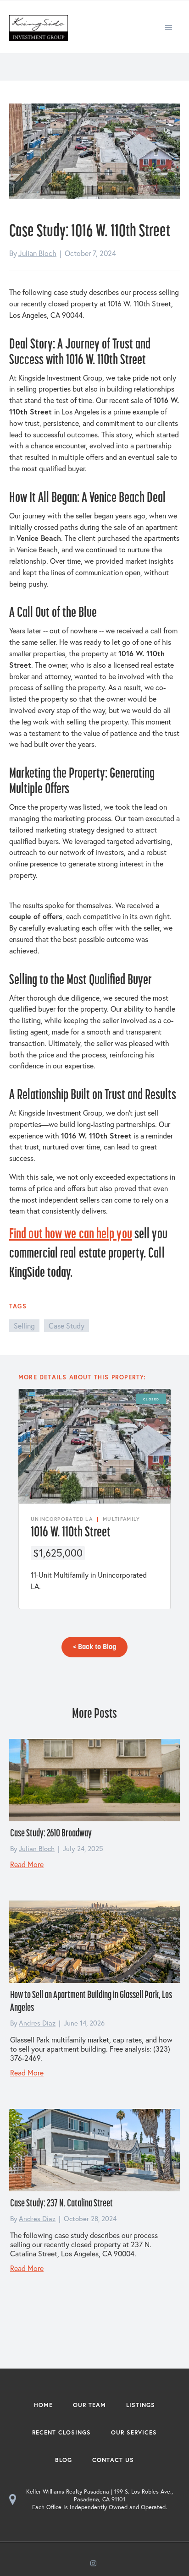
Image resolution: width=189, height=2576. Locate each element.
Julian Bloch (37, 253)
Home (43, 2405)
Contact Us (113, 2460)
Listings (141, 2405)
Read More (27, 1864)
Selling (24, 1326)
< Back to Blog (94, 1647)
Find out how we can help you (71, 1233)
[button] (169, 27)
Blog (64, 2460)
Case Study (67, 1326)
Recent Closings (61, 2432)
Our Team (89, 2405)
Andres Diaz (37, 2023)
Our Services (134, 2432)
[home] (36, 27)
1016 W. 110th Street (71, 1531)
